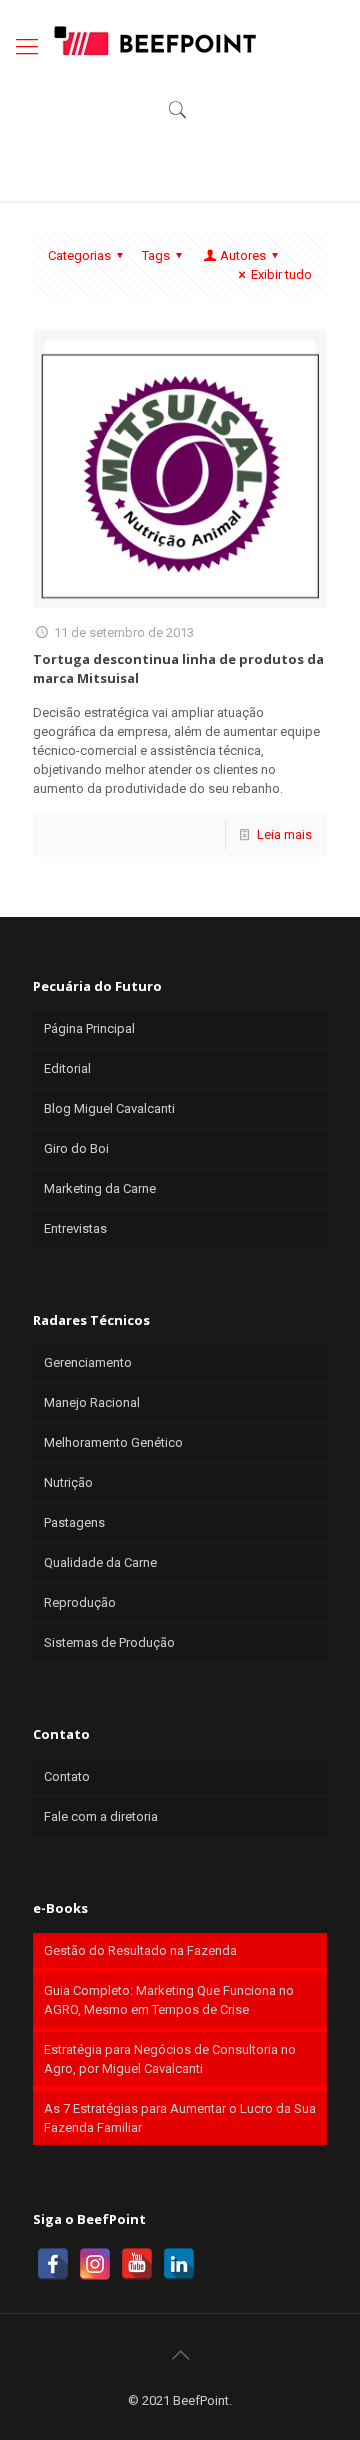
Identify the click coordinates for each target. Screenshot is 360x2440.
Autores (243, 255)
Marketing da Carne (100, 1188)
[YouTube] (137, 2264)
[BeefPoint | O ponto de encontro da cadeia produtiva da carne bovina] (154, 40)
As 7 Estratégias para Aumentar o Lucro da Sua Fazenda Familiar (180, 2118)
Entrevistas (75, 1228)
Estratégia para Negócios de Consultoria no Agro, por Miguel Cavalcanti (170, 2059)
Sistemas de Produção (109, 1642)
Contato (67, 1776)
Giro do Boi (76, 1148)
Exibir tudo (281, 274)
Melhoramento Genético (113, 1442)
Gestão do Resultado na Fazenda (140, 1950)
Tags (156, 255)
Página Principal (89, 1028)
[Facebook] (53, 2264)
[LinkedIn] (179, 2264)
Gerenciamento (88, 1362)
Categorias (79, 255)
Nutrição (68, 1482)
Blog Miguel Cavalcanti (109, 1108)
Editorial (67, 1068)
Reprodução (80, 1602)
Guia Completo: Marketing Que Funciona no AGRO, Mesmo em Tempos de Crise (169, 2000)
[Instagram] (95, 2264)
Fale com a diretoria (101, 1816)
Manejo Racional (92, 1402)
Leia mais (284, 834)
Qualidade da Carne (100, 1562)
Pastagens (74, 1522)
